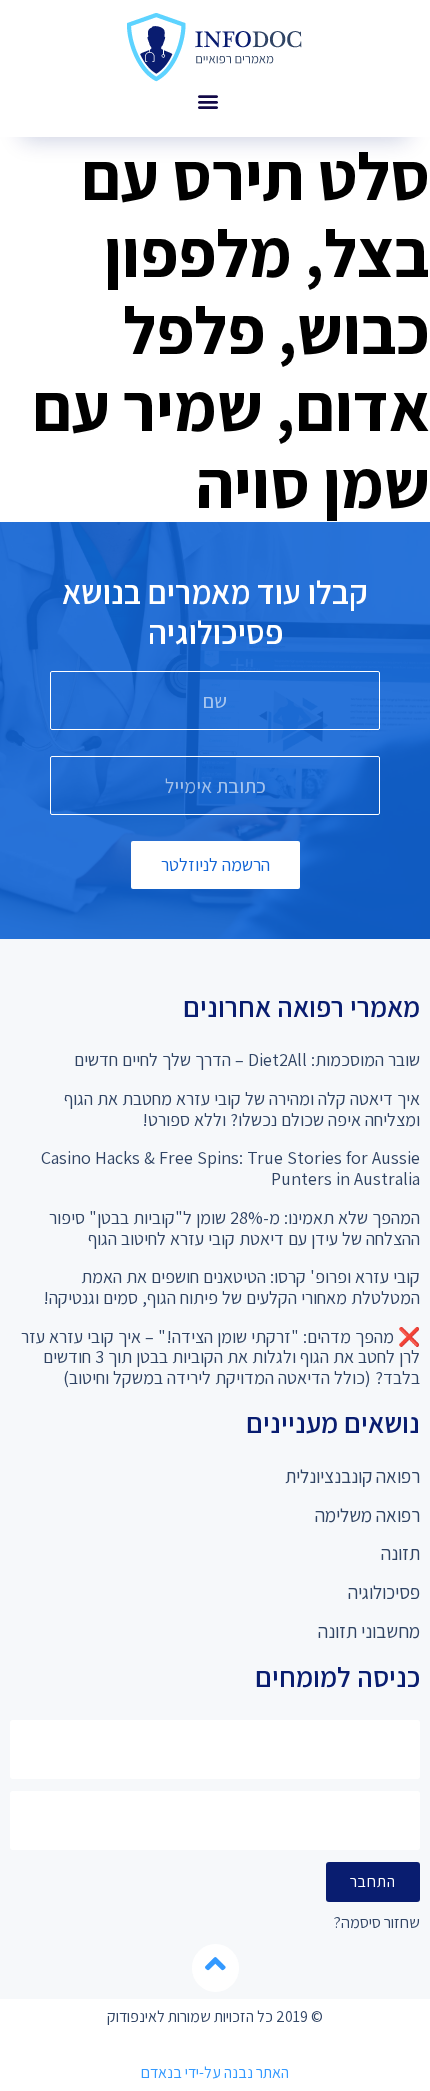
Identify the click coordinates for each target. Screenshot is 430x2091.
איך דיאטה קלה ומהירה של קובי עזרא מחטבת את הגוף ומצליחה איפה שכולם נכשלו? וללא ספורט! (242, 1109)
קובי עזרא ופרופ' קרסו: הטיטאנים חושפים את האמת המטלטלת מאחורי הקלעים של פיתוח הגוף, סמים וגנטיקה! (231, 1287)
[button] (207, 100)
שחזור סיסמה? (377, 1923)
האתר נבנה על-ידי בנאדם (215, 2072)
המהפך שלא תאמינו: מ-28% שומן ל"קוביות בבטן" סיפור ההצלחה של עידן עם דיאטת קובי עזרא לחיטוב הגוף (234, 1228)
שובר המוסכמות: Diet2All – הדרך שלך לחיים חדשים (247, 1059)
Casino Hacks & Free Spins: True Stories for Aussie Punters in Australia (230, 1168)
